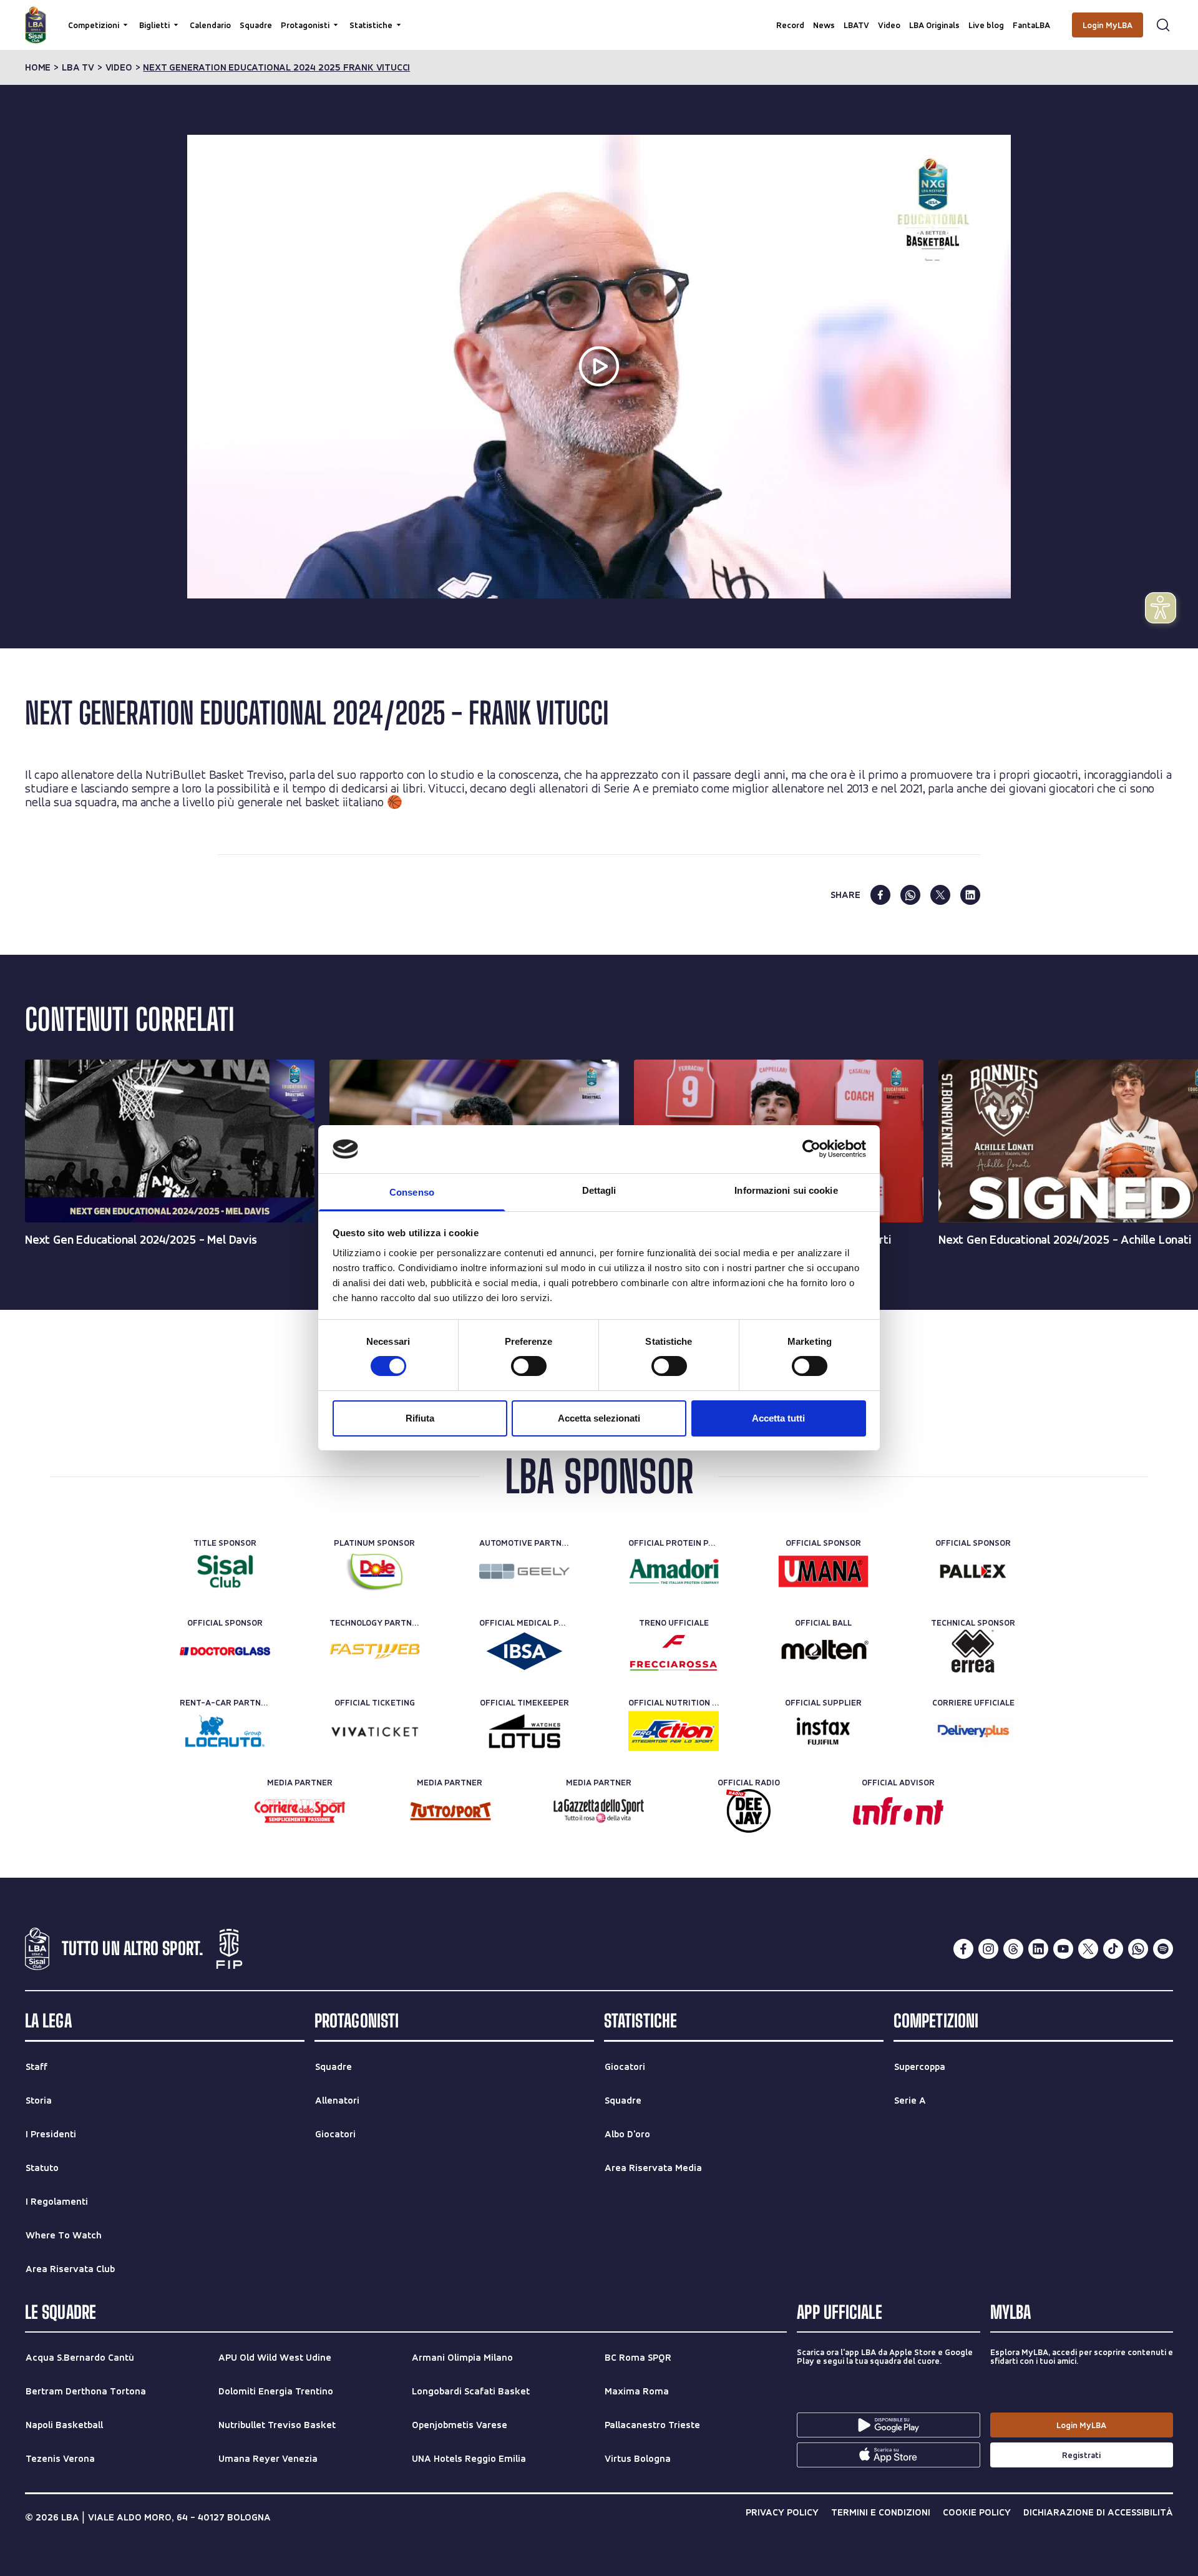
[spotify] (1163, 1949)
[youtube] (1063, 1949)
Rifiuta (420, 1418)
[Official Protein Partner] (674, 1571)
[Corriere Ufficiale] (973, 1731)
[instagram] (988, 1949)
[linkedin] (970, 895)
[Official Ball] (823, 1651)
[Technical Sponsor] (973, 1651)
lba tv (78, 67)
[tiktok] (1113, 1949)
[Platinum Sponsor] (375, 1571)
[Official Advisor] (898, 1811)
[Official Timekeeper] (524, 1731)
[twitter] (940, 895)
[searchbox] (599, 16)
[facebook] (880, 895)
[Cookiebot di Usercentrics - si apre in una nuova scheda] (811, 1149)
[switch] (529, 1366)
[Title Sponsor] (225, 1571)
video (119, 67)
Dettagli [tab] (599, 1190)
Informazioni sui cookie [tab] (786, 1190)
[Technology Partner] (375, 1651)
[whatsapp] (910, 895)
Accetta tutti (778, 1418)
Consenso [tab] (412, 1192)
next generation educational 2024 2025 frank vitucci (276, 67)
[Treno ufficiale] (674, 1651)
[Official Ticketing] (375, 1731)
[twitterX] (1088, 1949)
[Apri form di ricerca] (1163, 25)
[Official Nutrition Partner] (674, 1731)
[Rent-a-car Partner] (225, 1731)
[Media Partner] (300, 1811)
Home (38, 67)
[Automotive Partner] (524, 1571)
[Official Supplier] (823, 1731)
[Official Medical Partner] (524, 1651)
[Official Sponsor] (823, 1571)
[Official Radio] (748, 1811)
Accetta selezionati (599, 1418)
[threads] (1013, 1949)
